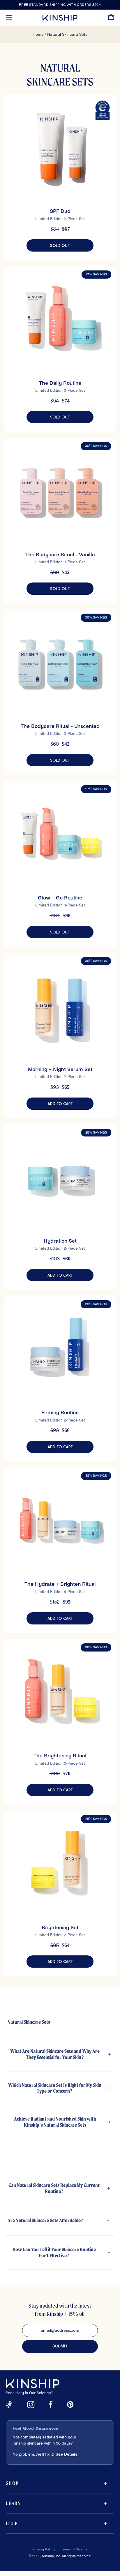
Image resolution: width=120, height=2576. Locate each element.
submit (60, 2346)
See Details (66, 2454)
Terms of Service (74, 2549)
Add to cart (70, 1104)
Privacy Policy (44, 2549)
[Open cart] (111, 18)
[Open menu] (9, 18)
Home (38, 34)
